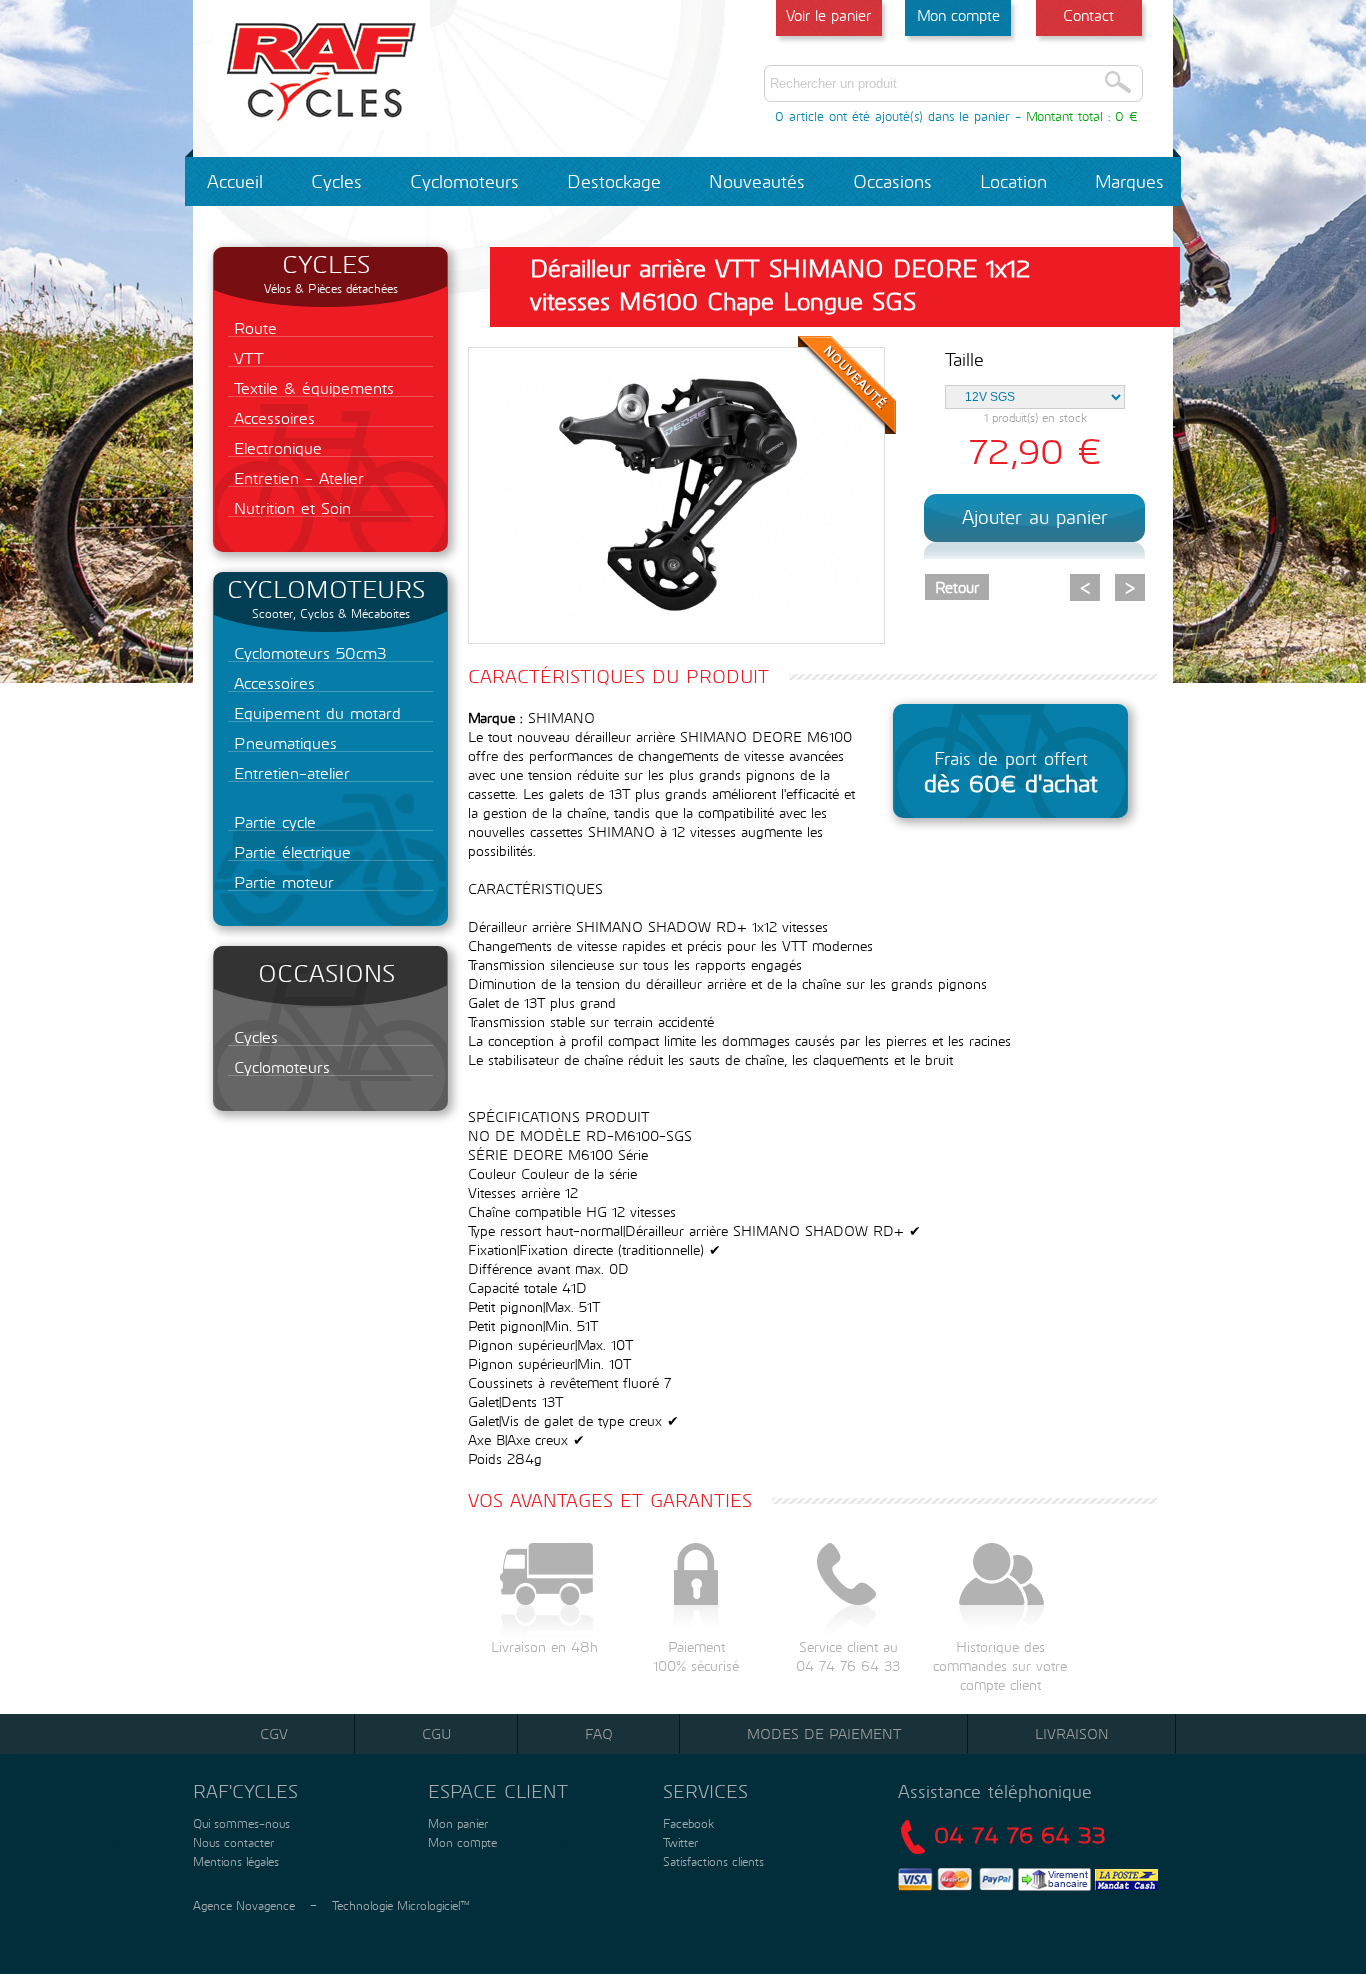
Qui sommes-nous (239, 1823)
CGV (274, 1733)
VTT (246, 357)
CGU (436, 1733)
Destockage (614, 181)
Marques (1129, 181)
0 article (799, 116)
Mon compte (958, 15)
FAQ (599, 1733)
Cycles (336, 181)
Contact (1088, 15)
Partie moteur (281, 881)
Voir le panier (828, 15)
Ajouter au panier (1035, 516)
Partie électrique (289, 851)
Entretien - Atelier (296, 477)
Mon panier (456, 1823)
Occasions (892, 181)
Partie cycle (272, 821)
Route (252, 327)
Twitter (680, 1842)
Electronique (275, 447)
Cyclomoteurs (464, 181)
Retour (957, 587)
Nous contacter (231, 1842)
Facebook (688, 1823)
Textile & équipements (311, 387)
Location (1013, 181)
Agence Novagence (244, 1905)
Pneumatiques (282, 742)
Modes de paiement (824, 1733)
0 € (1126, 116)
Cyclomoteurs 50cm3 (307, 652)
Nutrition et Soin (289, 507)
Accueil (235, 181)
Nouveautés (757, 181)
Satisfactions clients (711, 1861)
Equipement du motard (314, 712)
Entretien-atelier (289, 772)
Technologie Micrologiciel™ (401, 1905)
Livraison (1072, 1733)
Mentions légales (234, 1861)
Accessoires (271, 417)
